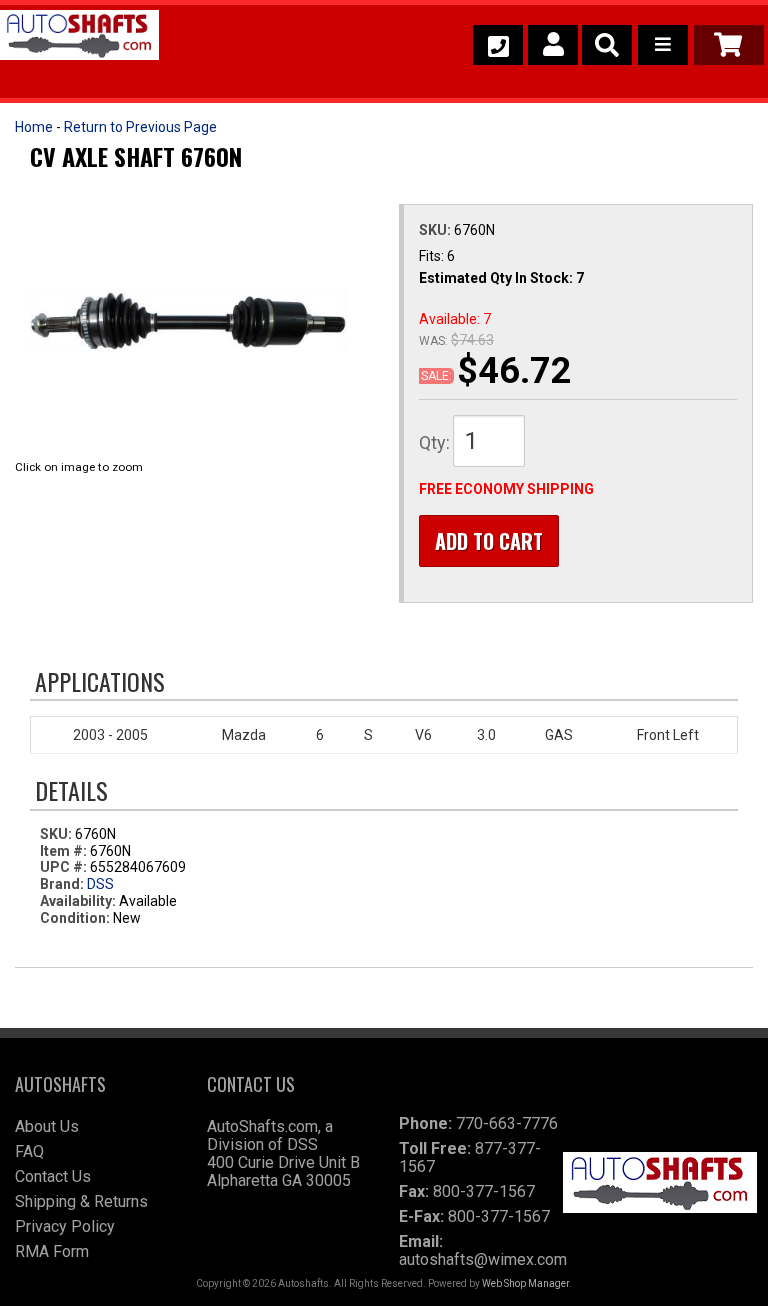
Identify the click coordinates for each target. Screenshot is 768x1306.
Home (34, 127)
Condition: (75, 918)
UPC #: (65, 867)
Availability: (78, 901)
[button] (607, 45)
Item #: (65, 851)
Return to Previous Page (140, 127)
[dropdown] (663, 45)
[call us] (498, 45)
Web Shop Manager (525, 1283)
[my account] (553, 45)
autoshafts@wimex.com (483, 1259)
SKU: (436, 230)
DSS (100, 884)
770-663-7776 (507, 1123)
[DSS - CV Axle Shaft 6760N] (189, 321)
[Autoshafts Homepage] (79, 38)
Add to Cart (489, 541)
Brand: (62, 884)
